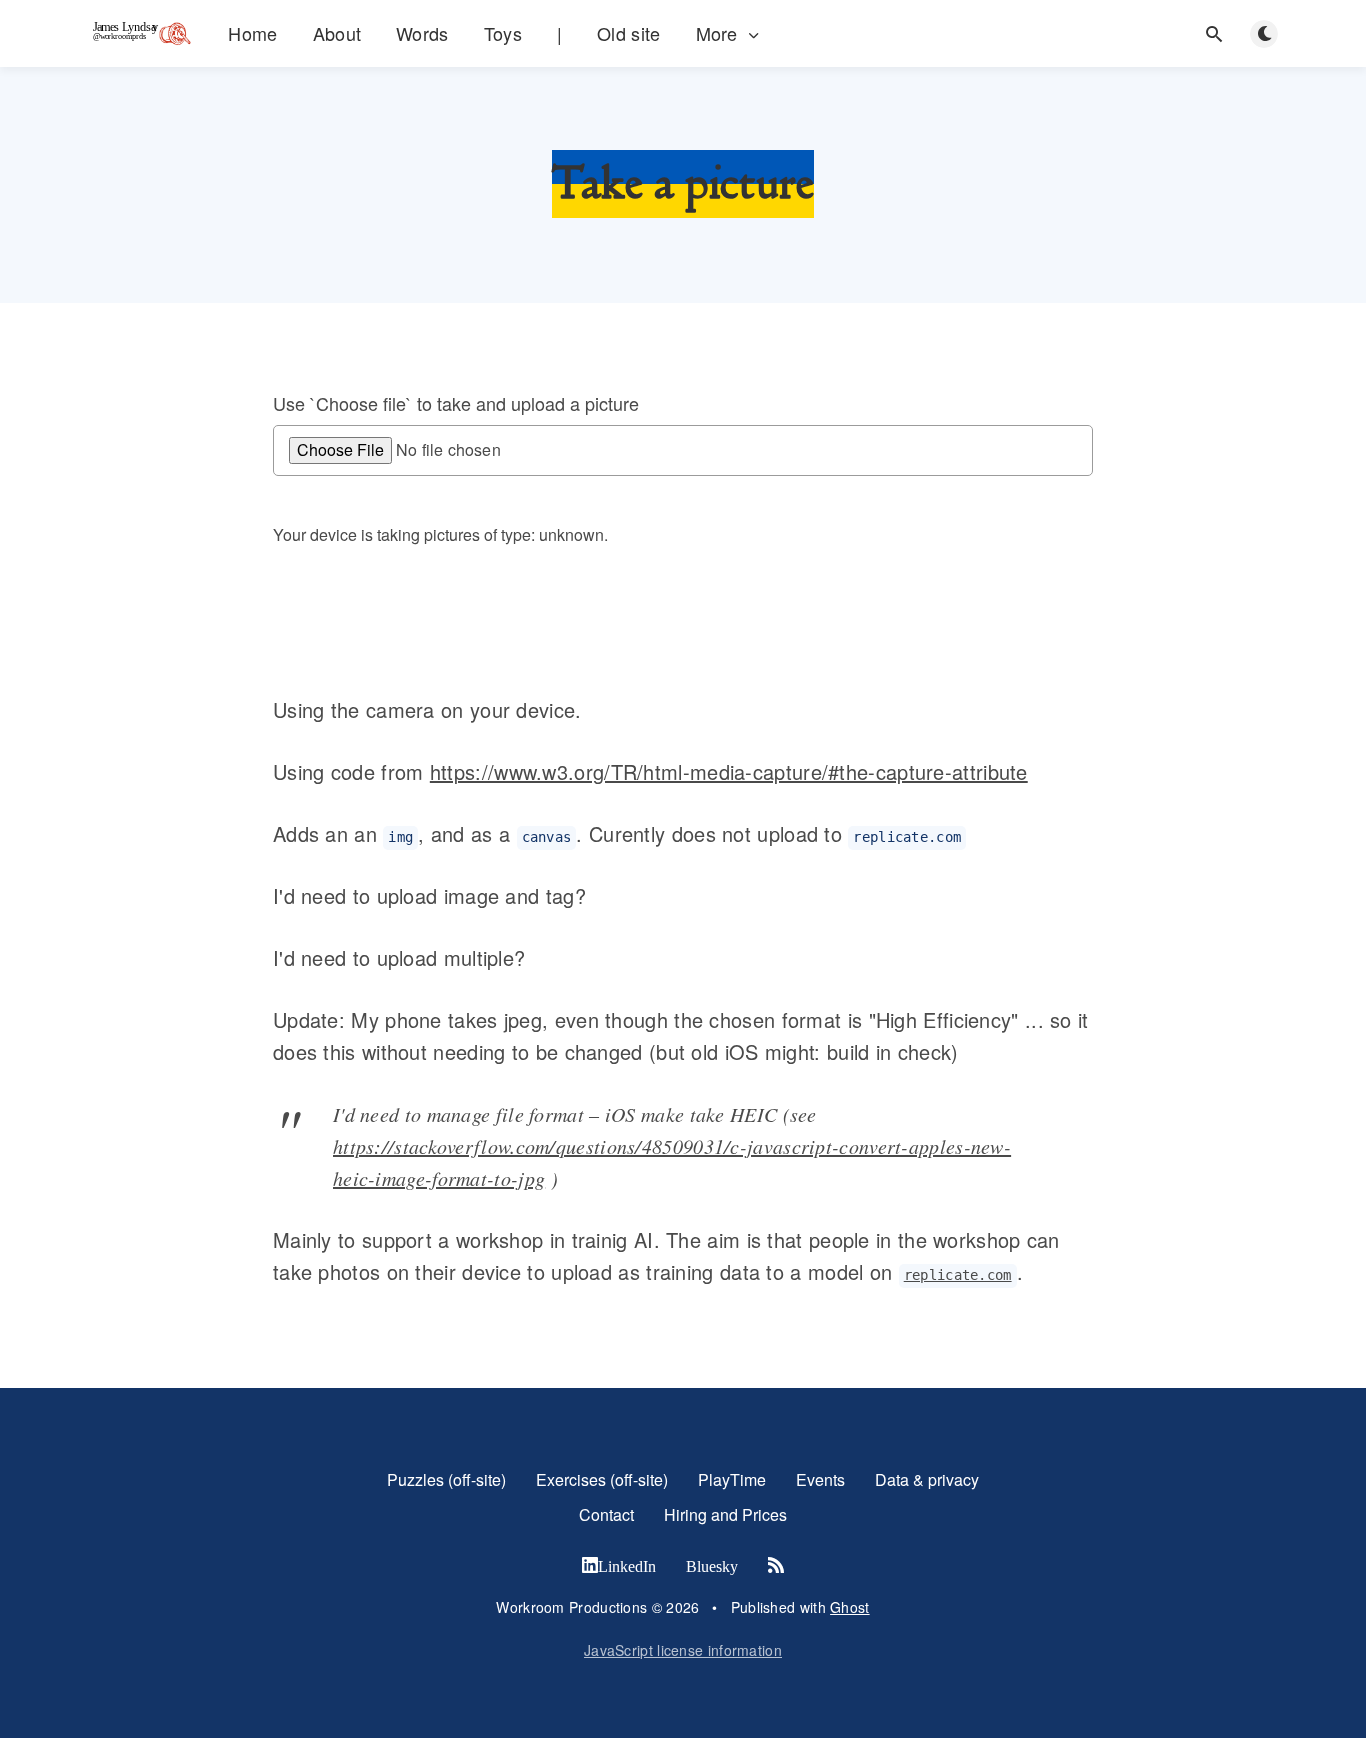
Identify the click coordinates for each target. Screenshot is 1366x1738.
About (337, 33)
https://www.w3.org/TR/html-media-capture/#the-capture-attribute (729, 771)
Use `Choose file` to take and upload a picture (456, 403)
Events (820, 1479)
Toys (503, 33)
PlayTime (732, 1479)
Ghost (850, 1607)
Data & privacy (927, 1479)
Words (422, 33)
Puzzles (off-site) (446, 1479)
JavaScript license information (683, 1650)
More (717, 33)
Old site (628, 33)
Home (252, 33)
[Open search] (1214, 34)
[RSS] (776, 1566)
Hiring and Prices (725, 1514)
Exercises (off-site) (602, 1479)
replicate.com (958, 1275)
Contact (606, 1514)
